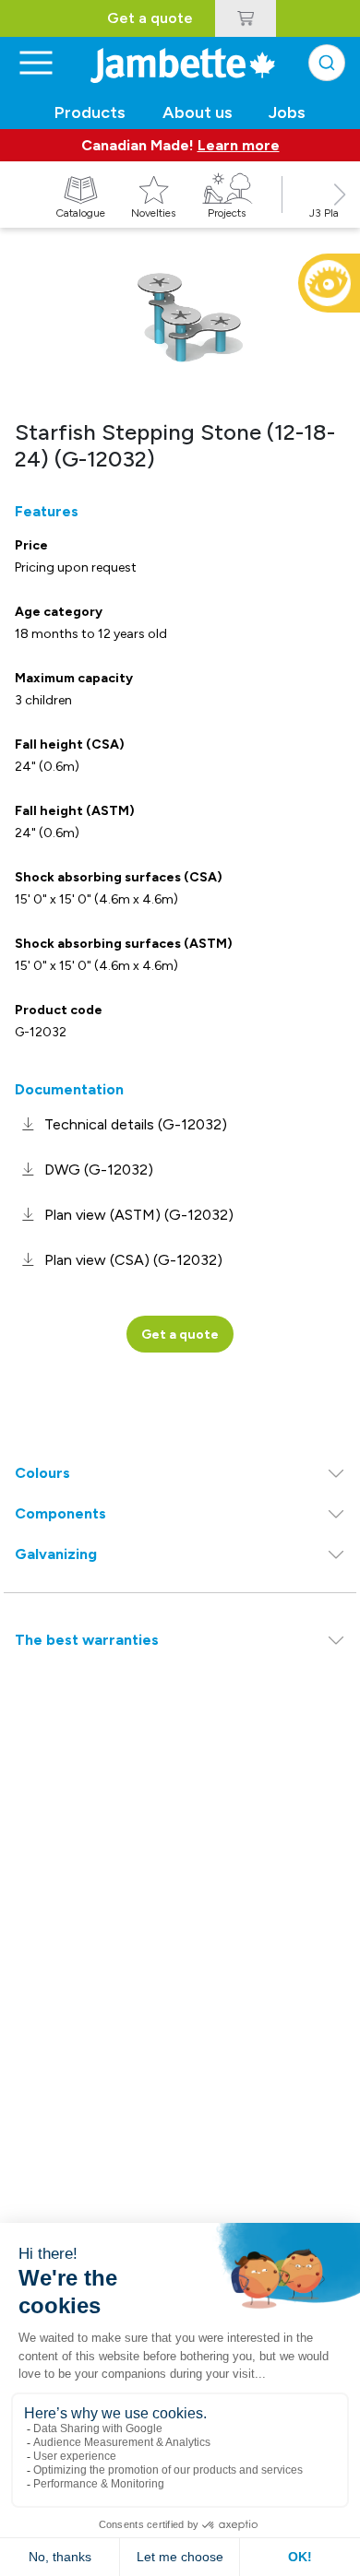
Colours (42, 1473)
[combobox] (327, 63)
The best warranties (87, 1640)
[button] (340, 215)
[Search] (327, 63)
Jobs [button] (287, 112)
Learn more (239, 145)
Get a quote (150, 18)
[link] (121, 1124)
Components (60, 1513)
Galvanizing (56, 1554)
